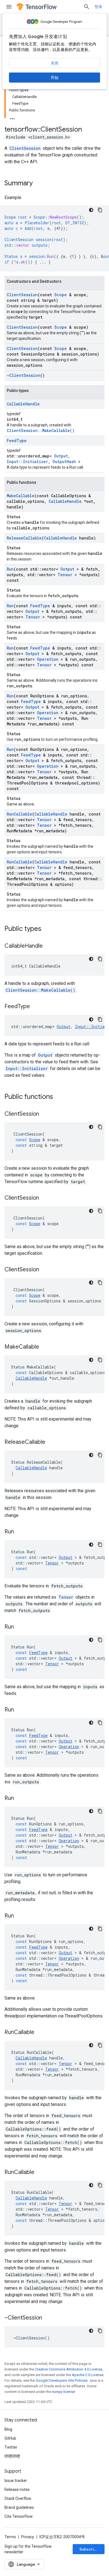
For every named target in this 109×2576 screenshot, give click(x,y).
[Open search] (87, 7)
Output (61, 456)
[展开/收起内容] (12, 117)
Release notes (17, 2489)
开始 (54, 78)
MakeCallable (21, 496)
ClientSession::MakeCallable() (41, 430)
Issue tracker (16, 2481)
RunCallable (19, 814)
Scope (61, 295)
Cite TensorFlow (19, 2516)
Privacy (28, 2537)
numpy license (63, 2392)
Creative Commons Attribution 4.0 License (69, 2369)
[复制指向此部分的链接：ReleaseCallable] (51, 1442)
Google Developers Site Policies (62, 2380)
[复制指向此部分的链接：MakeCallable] (45, 1347)
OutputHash (64, 462)
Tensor (65, 575)
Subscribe (89, 2549)
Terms (10, 2537)
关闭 (54, 63)
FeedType (17, 441)
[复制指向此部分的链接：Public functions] (59, 1097)
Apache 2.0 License (88, 2375)
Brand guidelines (19, 2507)
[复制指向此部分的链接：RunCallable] (40, 2033)
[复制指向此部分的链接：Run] (20, 1532)
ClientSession (25, 148)
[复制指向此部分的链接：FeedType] (35, 1007)
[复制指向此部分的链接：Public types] (47, 929)
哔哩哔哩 (12, 2456)
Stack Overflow (18, 2498)
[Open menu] (9, 7)
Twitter (11, 2447)
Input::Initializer (27, 462)
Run (10, 569)
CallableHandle (23, 404)
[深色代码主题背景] (91, 210)
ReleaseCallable (24, 538)
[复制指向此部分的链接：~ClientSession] (48, 2318)
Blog (8, 2429)
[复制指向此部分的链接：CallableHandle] (48, 946)
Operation (48, 659)
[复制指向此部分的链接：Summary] (38, 184)
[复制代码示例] (100, 210)
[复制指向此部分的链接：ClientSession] (45, 1114)
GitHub (10, 2438)
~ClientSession (23, 375)
